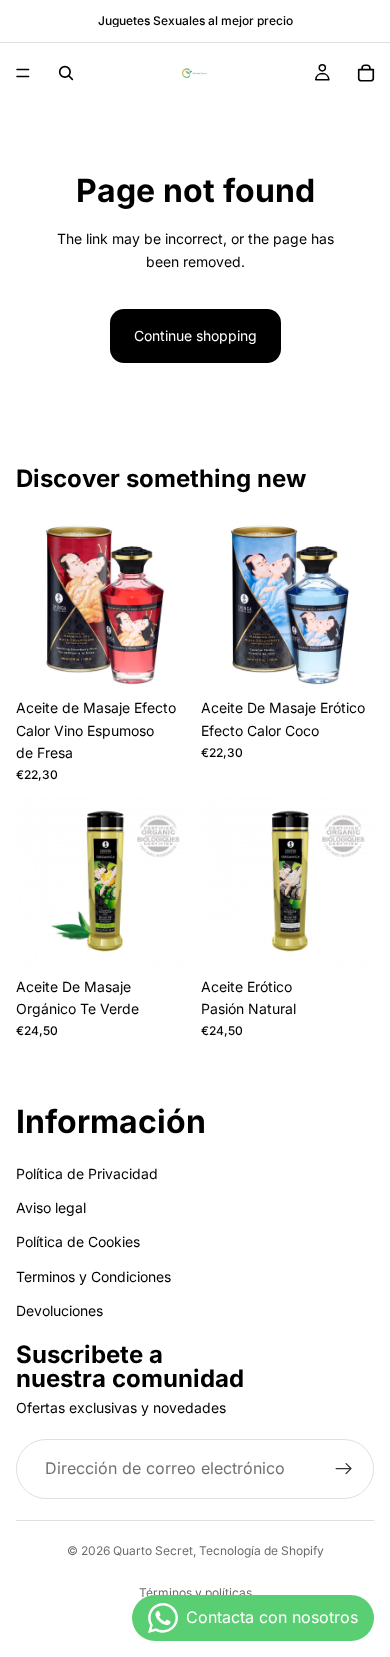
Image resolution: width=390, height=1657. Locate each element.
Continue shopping (195, 335)
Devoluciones (59, 1311)
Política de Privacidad (87, 1173)
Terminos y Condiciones (93, 1276)
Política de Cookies (78, 1242)
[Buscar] (66, 73)
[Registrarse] (344, 1469)
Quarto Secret (153, 1550)
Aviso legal (51, 1207)
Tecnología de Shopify (261, 1550)
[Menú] (23, 73)
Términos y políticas (195, 1592)
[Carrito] (366, 73)
